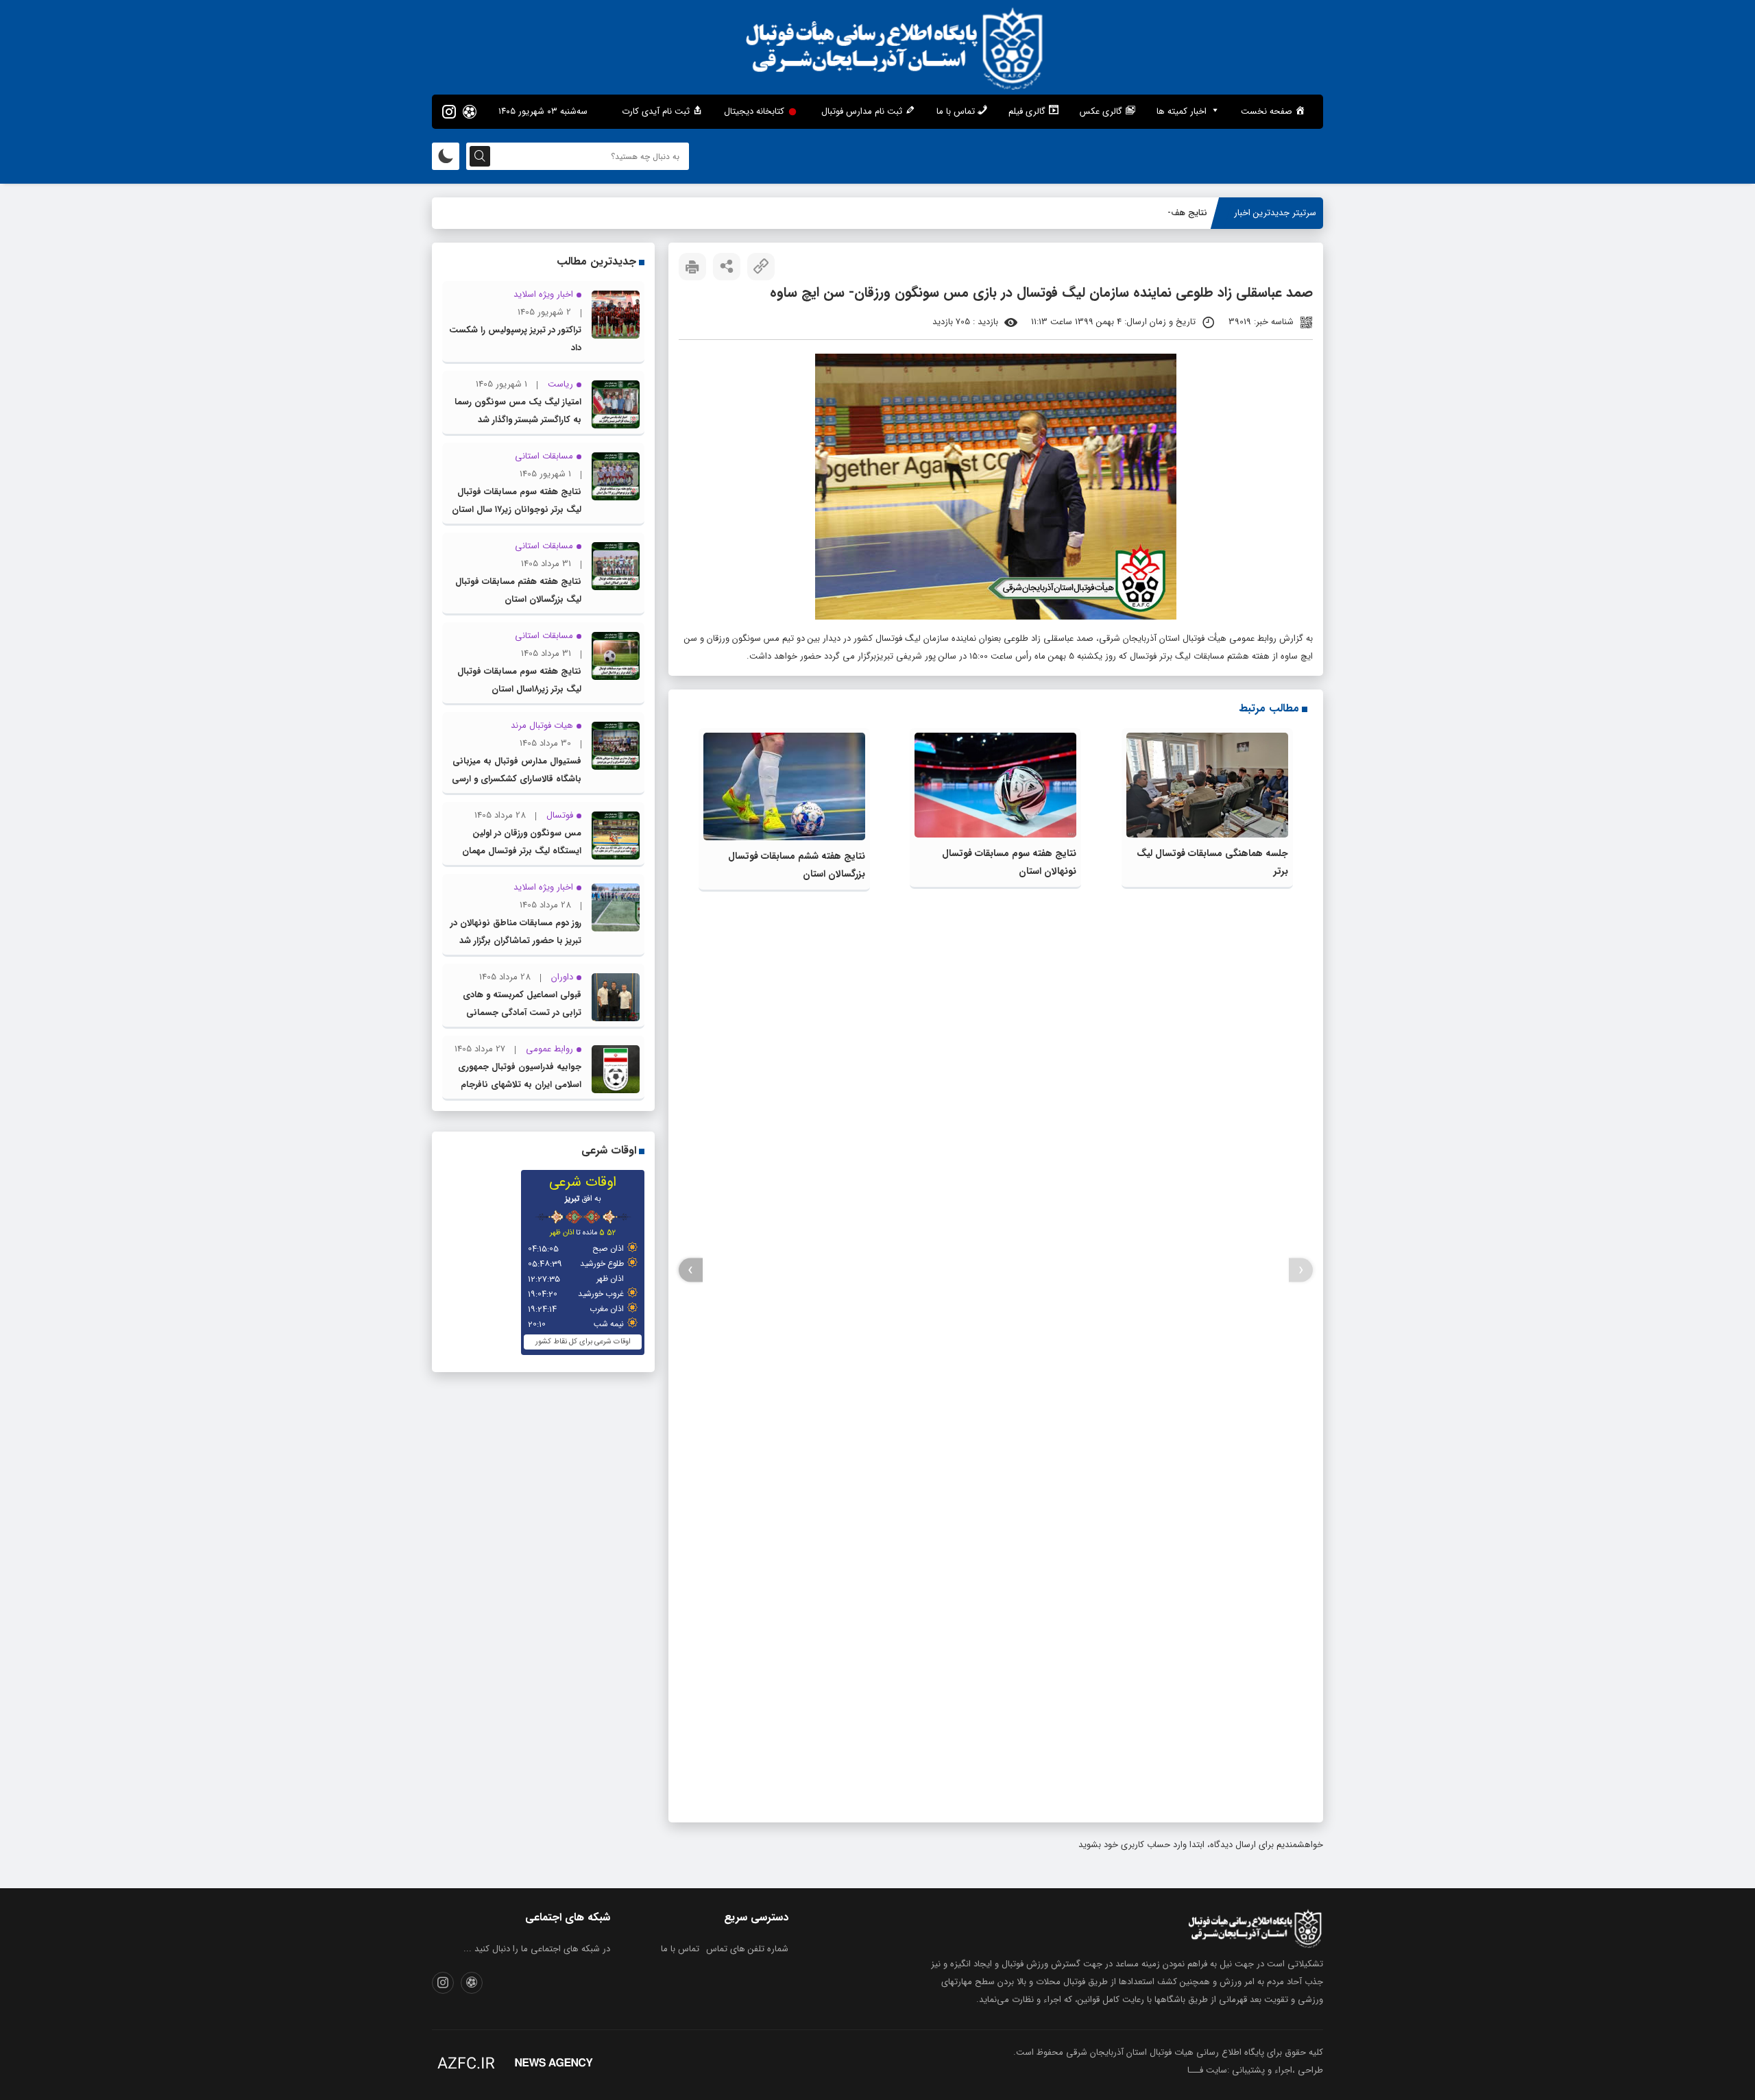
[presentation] (1301, 1270)
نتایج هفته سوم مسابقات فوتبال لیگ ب (1133, 213)
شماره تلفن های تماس (747, 1949)
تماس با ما (680, 1949)
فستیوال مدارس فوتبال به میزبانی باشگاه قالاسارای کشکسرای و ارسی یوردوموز (517, 779)
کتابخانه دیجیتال (754, 111)
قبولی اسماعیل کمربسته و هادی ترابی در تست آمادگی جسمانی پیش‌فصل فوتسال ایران (522, 1013)
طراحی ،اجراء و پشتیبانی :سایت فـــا (1255, 2070)
